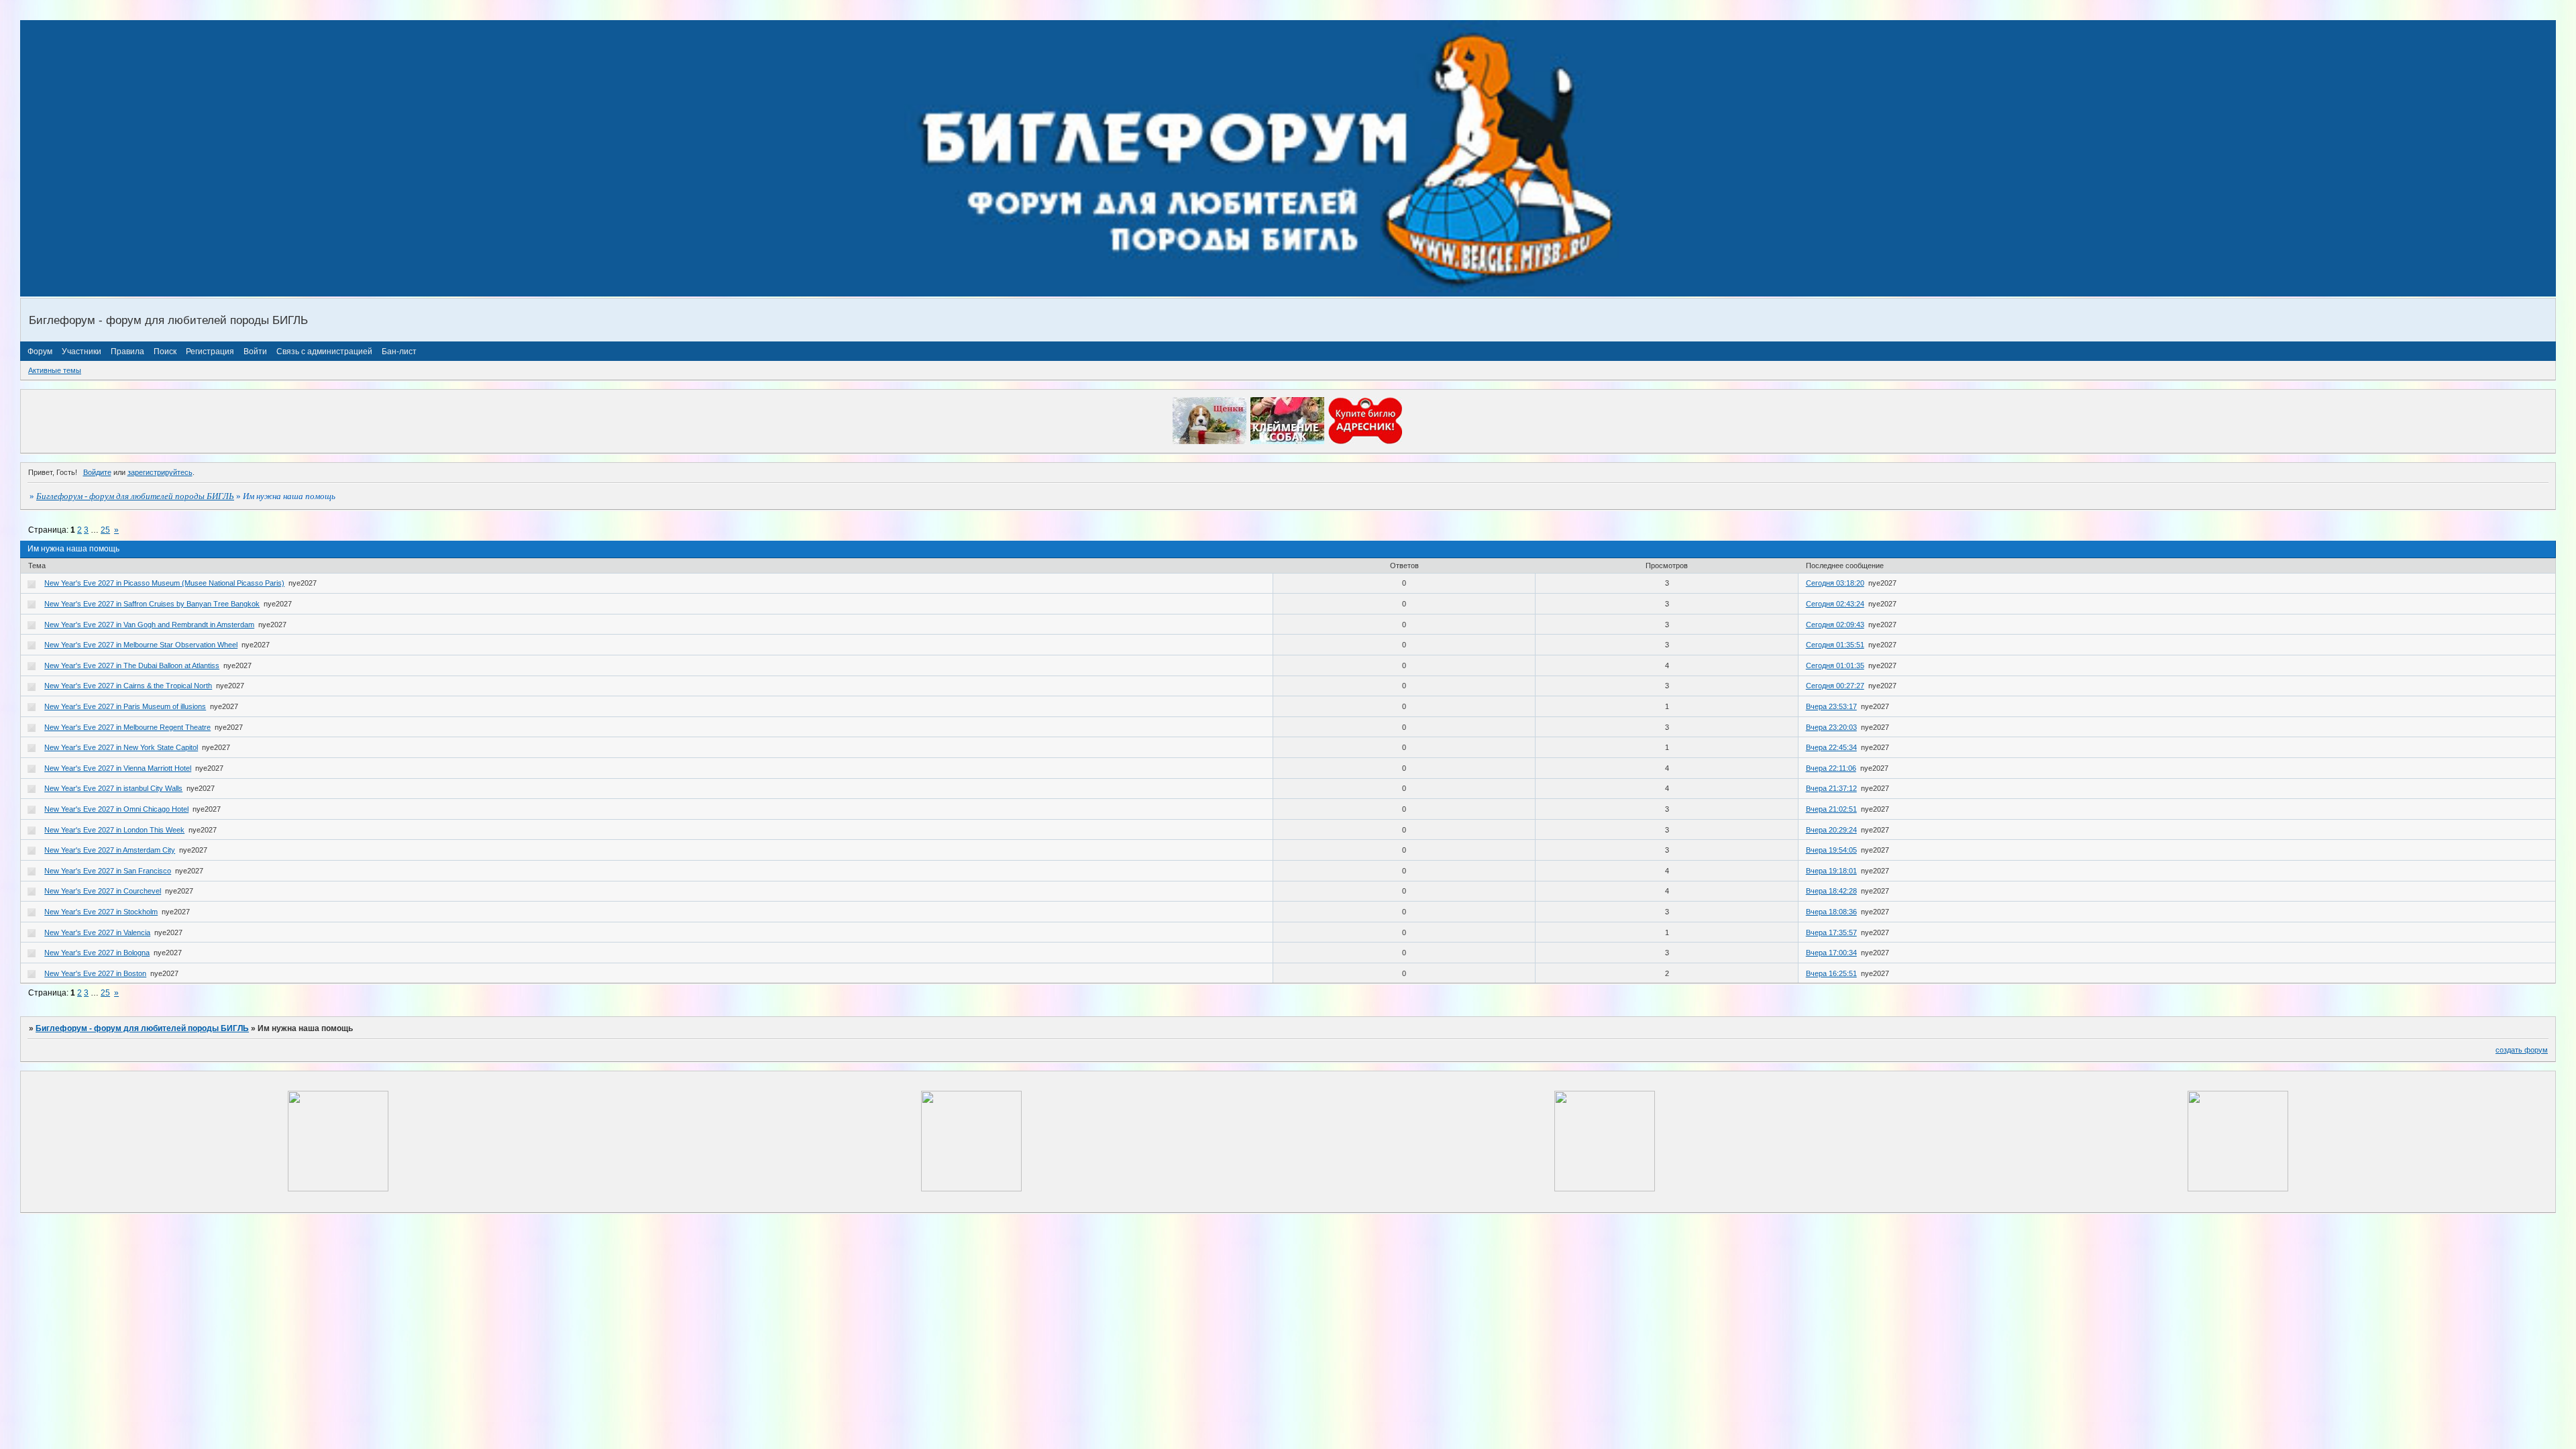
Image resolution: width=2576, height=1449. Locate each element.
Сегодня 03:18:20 (1835, 583)
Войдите (97, 472)
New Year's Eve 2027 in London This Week (114, 830)
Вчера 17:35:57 (1831, 932)
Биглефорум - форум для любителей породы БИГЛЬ (135, 496)
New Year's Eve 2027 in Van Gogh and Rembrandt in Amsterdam (149, 625)
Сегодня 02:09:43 (1835, 625)
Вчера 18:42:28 (1831, 891)
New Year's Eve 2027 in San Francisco (108, 871)
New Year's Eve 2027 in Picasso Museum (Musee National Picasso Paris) (164, 583)
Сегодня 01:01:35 (1835, 665)
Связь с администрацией (324, 352)
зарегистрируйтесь (160, 472)
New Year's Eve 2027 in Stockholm (101, 912)
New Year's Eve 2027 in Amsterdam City (110, 850)
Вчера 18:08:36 (1831, 912)
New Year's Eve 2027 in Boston (95, 973)
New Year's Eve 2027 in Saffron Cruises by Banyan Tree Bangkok (152, 604)
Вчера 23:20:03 (1831, 727)
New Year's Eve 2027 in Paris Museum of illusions (125, 706)
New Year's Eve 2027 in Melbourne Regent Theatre (127, 727)
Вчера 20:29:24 (1831, 830)
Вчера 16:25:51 (1831, 973)
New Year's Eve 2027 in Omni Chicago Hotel (116, 809)
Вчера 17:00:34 (1831, 953)
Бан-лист (399, 352)
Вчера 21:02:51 (1831, 809)
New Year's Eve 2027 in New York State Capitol (121, 747)
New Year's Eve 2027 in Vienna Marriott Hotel (118, 768)
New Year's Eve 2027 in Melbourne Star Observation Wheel (141, 645)
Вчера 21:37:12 (1831, 788)
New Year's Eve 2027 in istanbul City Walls (113, 788)
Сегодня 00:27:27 (1835, 686)
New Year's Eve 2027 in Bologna (97, 953)
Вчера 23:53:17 (1831, 706)
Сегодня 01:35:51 (1835, 645)
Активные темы (55, 370)
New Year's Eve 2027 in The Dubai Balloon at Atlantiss (132, 665)
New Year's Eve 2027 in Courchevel (103, 891)
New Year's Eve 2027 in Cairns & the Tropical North (128, 686)
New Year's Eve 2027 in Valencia (97, 932)
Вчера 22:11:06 (1831, 768)
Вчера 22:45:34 (1831, 747)
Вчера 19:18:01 (1831, 871)
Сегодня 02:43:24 (1835, 604)
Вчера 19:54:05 (1831, 850)
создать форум (2522, 1050)
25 (105, 530)
